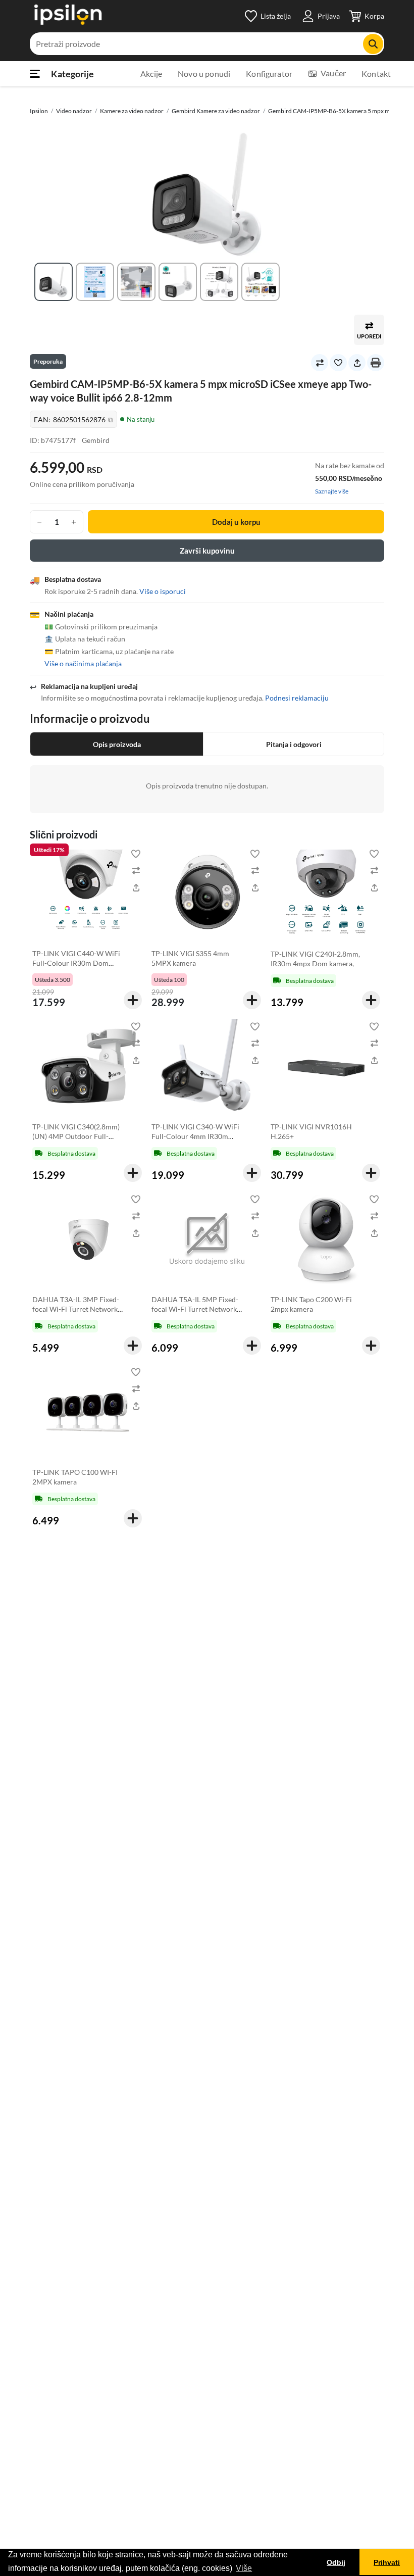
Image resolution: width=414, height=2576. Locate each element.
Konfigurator (269, 73)
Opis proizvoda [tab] (117, 744)
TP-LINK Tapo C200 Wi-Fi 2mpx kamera (311, 1304)
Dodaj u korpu (236, 522)
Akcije (151, 73)
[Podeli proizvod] (357, 363)
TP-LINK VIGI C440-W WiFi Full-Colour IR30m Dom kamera (76, 963)
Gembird (96, 440)
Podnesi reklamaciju (297, 698)
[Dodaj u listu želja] (338, 363)
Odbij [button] (336, 2562)
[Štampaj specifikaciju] (376, 363)
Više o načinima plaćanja (83, 663)
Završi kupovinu (207, 551)
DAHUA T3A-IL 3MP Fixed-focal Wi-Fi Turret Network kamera (76, 1309)
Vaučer (333, 73)
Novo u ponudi (204, 73)
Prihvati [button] (387, 2562)
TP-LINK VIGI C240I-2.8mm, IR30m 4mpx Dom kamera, (315, 959)
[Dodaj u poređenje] (320, 363)
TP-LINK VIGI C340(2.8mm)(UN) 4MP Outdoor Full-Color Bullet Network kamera (76, 1141)
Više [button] (244, 2568)
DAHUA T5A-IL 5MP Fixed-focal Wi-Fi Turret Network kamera (195, 1309)
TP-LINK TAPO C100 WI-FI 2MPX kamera (75, 1477)
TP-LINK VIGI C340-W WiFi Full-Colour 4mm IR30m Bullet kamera (195, 1136)
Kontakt (376, 73)
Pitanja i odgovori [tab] (294, 744)
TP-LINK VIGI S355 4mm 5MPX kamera (190, 958)
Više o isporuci (163, 591)
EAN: (73, 419)
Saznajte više (332, 491)
